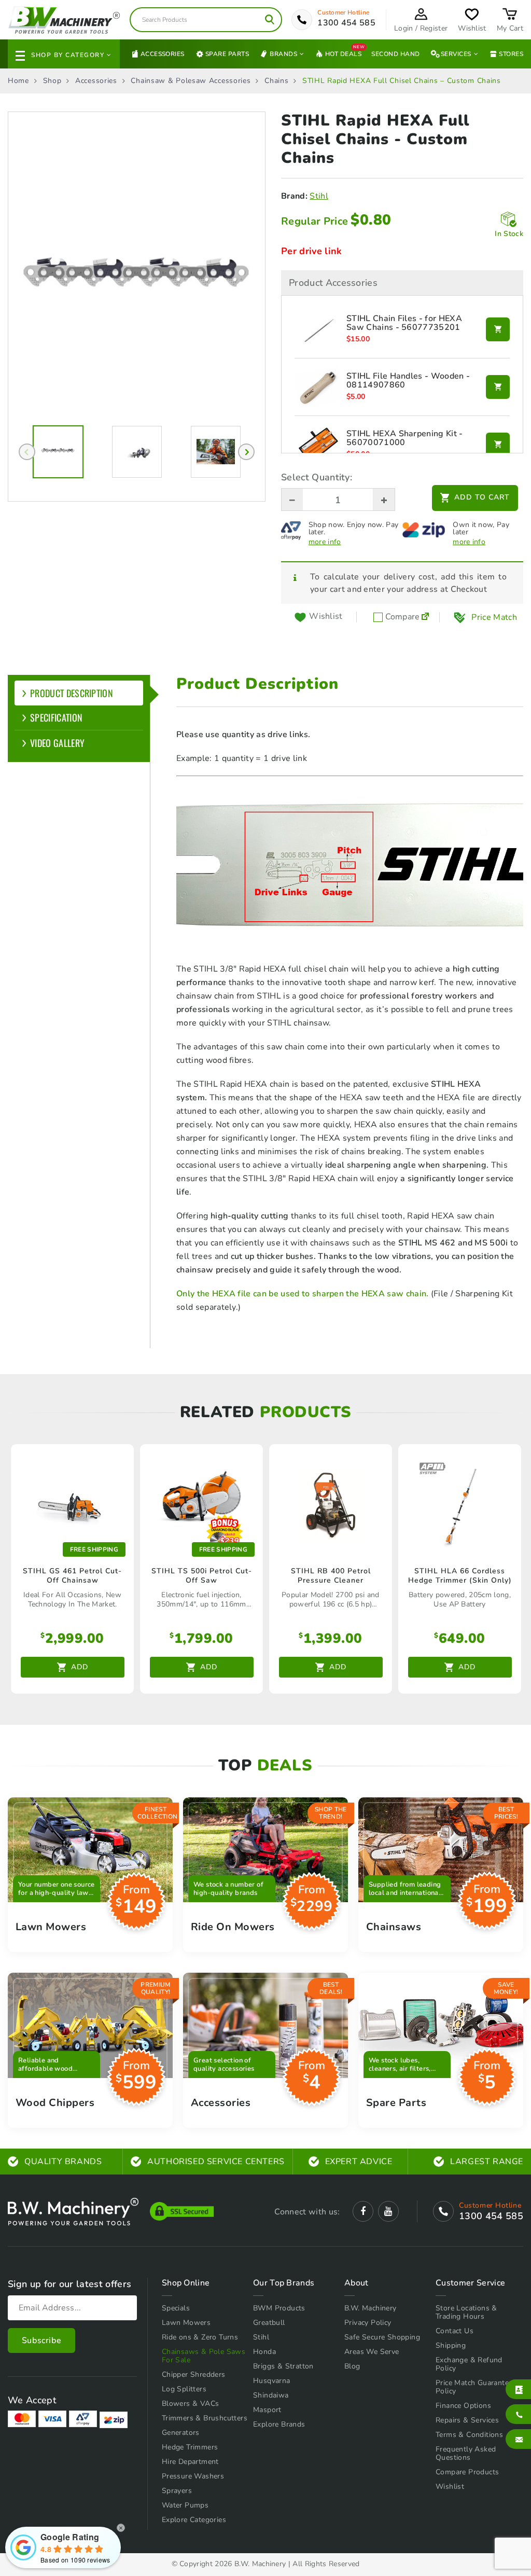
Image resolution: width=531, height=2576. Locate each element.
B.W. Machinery (371, 2308)
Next (246, 452)
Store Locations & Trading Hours (466, 2312)
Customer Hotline (343, 12)
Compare (401, 617)
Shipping (451, 2345)
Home (18, 81)
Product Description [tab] (72, 693)
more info (325, 542)
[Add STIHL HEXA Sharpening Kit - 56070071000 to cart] (498, 445)
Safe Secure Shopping (382, 2337)
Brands (283, 54)
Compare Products (467, 2472)
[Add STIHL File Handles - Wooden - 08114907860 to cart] (498, 387)
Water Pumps (185, 2505)
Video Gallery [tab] (57, 743)
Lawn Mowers (186, 2323)
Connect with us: (307, 2212)
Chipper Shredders (194, 2374)
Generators (181, 2433)
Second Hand (395, 54)
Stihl (319, 196)
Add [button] (80, 1667)
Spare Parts (227, 54)
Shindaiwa (271, 2395)
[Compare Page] (425, 617)
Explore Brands (279, 2424)
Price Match (494, 617)
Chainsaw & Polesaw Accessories (191, 81)
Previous (27, 452)
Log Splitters (184, 2389)
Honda (264, 2352)
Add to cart (482, 497)
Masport (267, 2410)
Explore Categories (194, 2520)
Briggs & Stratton (283, 2366)
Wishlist (450, 2487)
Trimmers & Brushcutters (205, 2418)
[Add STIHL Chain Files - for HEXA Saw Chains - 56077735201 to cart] (498, 329)
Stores (511, 54)
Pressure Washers (193, 2476)
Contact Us (455, 2331)
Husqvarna (272, 2381)
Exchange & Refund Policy (469, 2364)
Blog (352, 2366)
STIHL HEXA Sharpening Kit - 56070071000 (405, 439)
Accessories (163, 54)
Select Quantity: (317, 477)
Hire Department (190, 2462)
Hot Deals (343, 53)
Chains (276, 81)
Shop (52, 81)
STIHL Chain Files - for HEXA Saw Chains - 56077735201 (404, 323)
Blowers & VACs (191, 2404)
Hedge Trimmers (190, 2447)
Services (456, 54)
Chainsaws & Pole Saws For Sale (204, 2356)
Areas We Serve (372, 2352)
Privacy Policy (368, 2323)
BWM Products (279, 2308)
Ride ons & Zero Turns (200, 2337)
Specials (176, 2308)
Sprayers (177, 2491)
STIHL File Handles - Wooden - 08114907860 (408, 381)
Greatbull (269, 2323)
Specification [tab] (56, 717)
